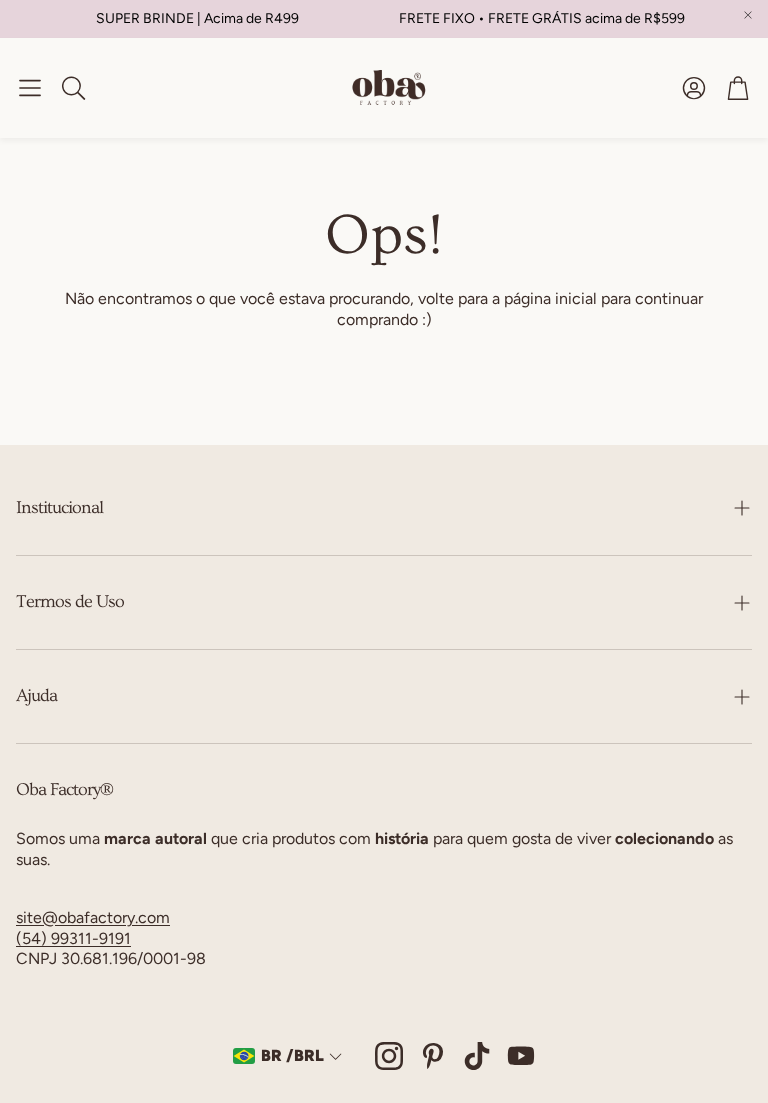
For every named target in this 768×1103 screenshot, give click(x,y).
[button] (30, 88)
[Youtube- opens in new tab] (521, 1056)
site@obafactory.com (93, 917)
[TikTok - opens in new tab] (477, 1056)
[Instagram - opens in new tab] (389, 1056)
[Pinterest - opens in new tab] (433, 1056)
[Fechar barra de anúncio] (748, 15)
